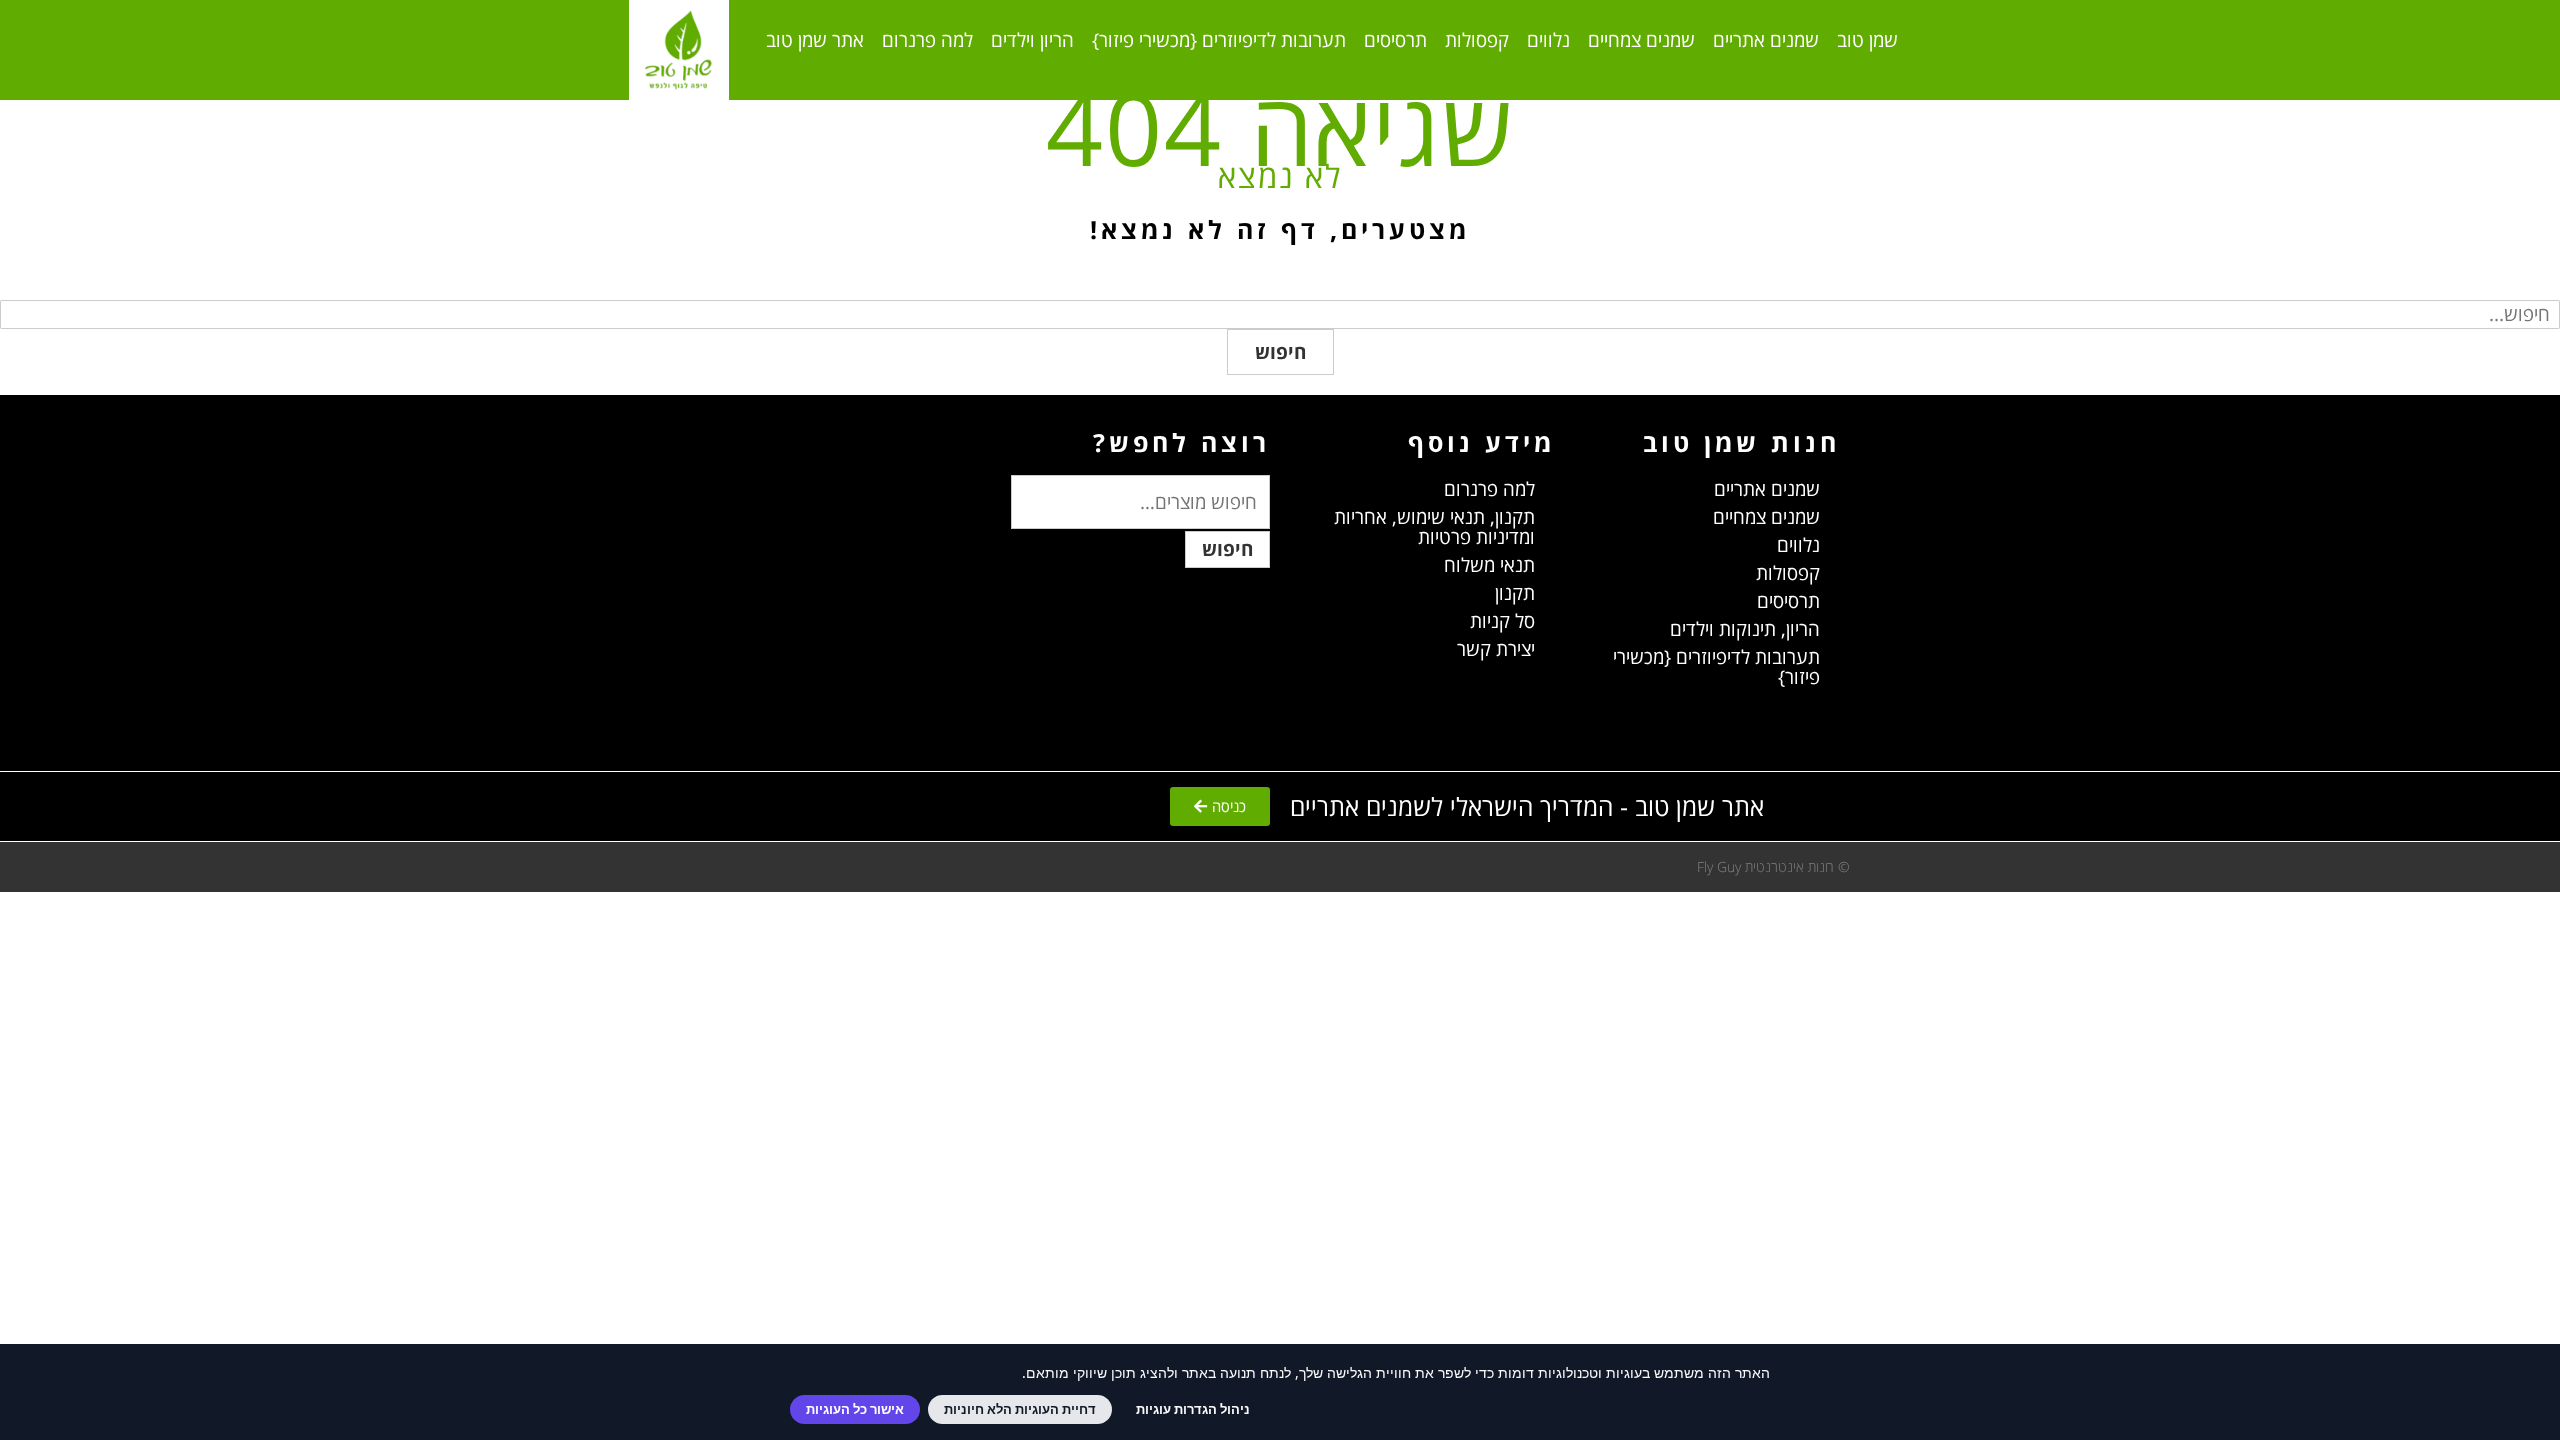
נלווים (1548, 40)
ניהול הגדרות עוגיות (1193, 1409)
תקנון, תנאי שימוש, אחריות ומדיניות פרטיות (1434, 527)
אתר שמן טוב (815, 40)
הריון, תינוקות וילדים (1745, 629)
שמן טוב (1867, 40)
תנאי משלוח (1489, 565)
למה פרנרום (927, 40)
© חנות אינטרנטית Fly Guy (1773, 866)
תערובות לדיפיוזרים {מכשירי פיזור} (1219, 40)
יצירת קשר (1496, 649)
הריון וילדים (1032, 40)
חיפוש (1280, 352)
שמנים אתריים (1766, 40)
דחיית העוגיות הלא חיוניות (1020, 1409)
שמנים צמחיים (1641, 40)
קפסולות (1477, 40)
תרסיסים (1395, 40)
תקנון (1515, 593)
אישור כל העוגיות (855, 1409)
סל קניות (1502, 621)
